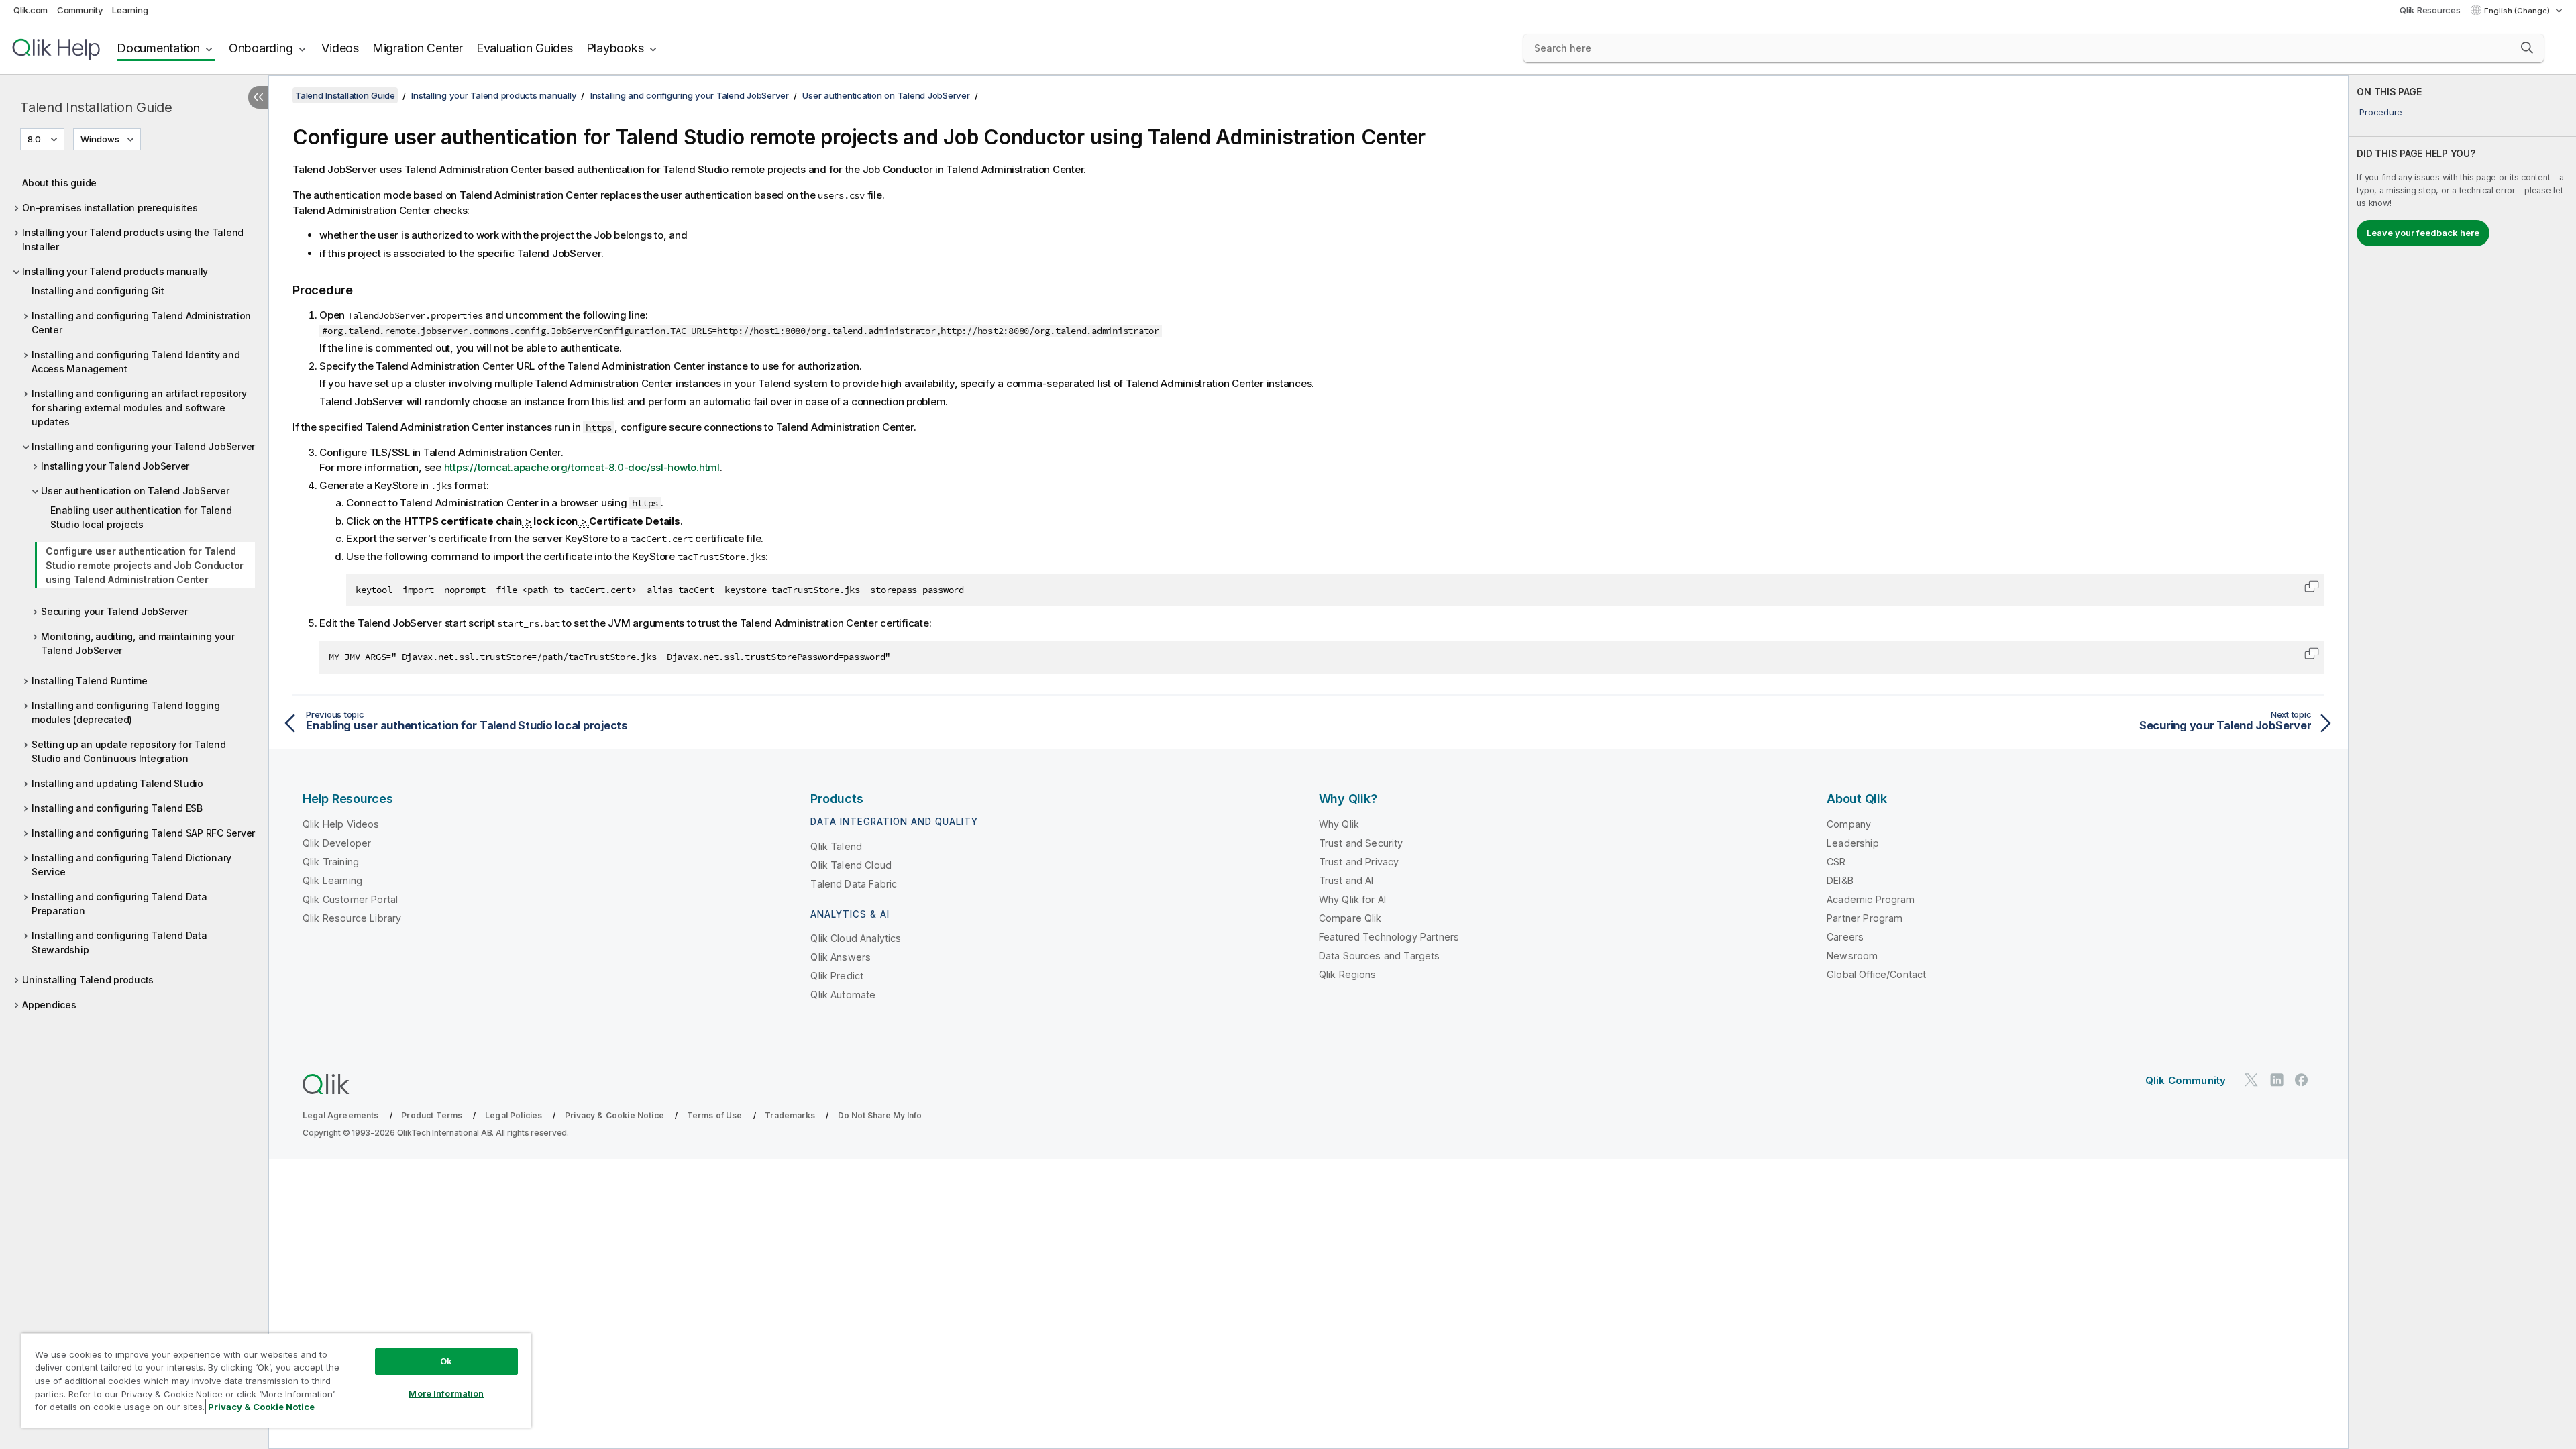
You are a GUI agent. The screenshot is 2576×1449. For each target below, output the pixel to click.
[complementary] (2462, 762)
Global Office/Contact (1876, 974)
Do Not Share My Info (880, 1115)
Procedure (2381, 112)
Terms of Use (715, 1115)
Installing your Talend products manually (115, 271)
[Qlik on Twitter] (2251, 1080)
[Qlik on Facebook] (2302, 1080)
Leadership (1853, 843)
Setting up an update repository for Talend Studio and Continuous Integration (129, 751)
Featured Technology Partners (1389, 937)
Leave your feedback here (2423, 233)
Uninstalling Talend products (88, 980)
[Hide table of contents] (258, 97)
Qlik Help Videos (341, 824)
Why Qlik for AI (1352, 899)
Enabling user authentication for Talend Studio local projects (141, 517)
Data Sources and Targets (1380, 956)
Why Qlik (1339, 824)
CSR (1836, 862)
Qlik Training (331, 862)
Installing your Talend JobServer (115, 466)
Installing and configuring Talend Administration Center (141, 323)
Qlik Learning (332, 880)
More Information (446, 1393)
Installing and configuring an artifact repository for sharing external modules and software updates (139, 408)
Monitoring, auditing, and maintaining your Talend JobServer (138, 643)
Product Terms (432, 1115)
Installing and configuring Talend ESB (117, 808)
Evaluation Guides (525, 48)
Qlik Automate (843, 995)
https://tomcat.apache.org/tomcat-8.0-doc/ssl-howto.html (582, 467)
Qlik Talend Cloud (851, 865)
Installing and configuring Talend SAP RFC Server (143, 833)
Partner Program (1865, 918)
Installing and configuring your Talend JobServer (143, 446)
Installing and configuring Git (98, 291)
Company (1849, 824)
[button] (2527, 48)
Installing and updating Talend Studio (117, 783)
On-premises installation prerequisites (110, 208)
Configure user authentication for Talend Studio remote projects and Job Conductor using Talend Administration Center (145, 565)
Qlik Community (2186, 1080)
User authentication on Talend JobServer (135, 491)
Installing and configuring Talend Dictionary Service (131, 865)
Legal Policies (514, 1115)
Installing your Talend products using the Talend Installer (133, 239)
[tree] (134, 590)
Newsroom (1852, 956)
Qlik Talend (836, 846)
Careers (1845, 937)
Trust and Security (1361, 843)
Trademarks (790, 1115)
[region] (276, 1380)
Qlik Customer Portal (350, 899)
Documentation (158, 48)
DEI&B (1840, 880)
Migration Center (418, 48)
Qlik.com (31, 10)
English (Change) (2518, 11)
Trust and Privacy (1359, 862)
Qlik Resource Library (352, 918)
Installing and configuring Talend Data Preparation (119, 904)
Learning (130, 10)
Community (80, 10)
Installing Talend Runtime (90, 681)
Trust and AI (1346, 880)
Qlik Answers (841, 957)
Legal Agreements (341, 1115)
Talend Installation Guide (96, 107)
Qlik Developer (337, 843)
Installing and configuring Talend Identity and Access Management (136, 362)
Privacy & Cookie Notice (614, 1115)
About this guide (59, 183)
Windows (100, 139)
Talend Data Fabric (854, 884)
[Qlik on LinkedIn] (2277, 1080)
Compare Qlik (1350, 918)
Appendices (49, 1005)
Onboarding (261, 48)
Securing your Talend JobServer (114, 611)
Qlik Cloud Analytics (856, 938)
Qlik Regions (1348, 974)
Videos (340, 48)
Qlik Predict (837, 976)
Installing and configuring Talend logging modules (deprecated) (126, 712)
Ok (446, 1361)
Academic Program (1871, 899)
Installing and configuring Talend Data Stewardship (119, 943)
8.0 (34, 139)
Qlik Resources (2430, 10)
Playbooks (615, 48)
